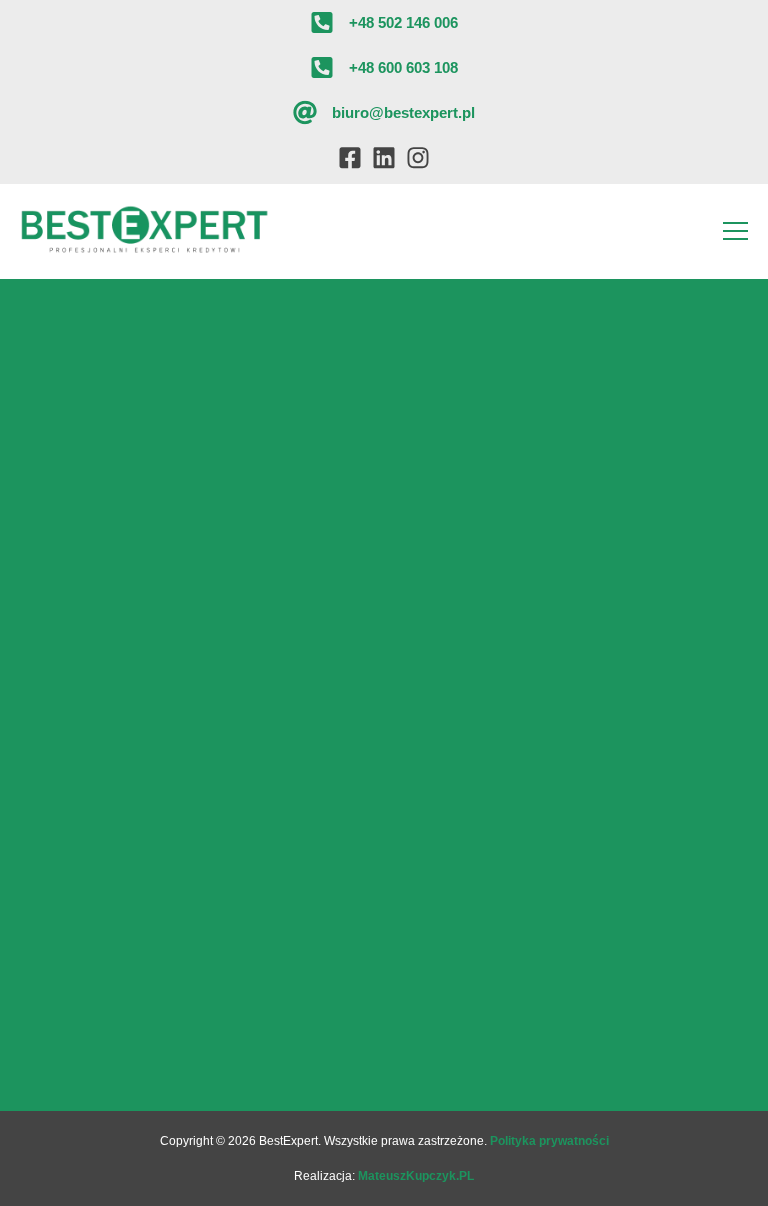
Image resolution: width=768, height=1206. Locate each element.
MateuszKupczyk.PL (416, 1176)
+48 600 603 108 (403, 67)
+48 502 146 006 (403, 22)
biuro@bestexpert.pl (403, 112)
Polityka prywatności (549, 1141)
